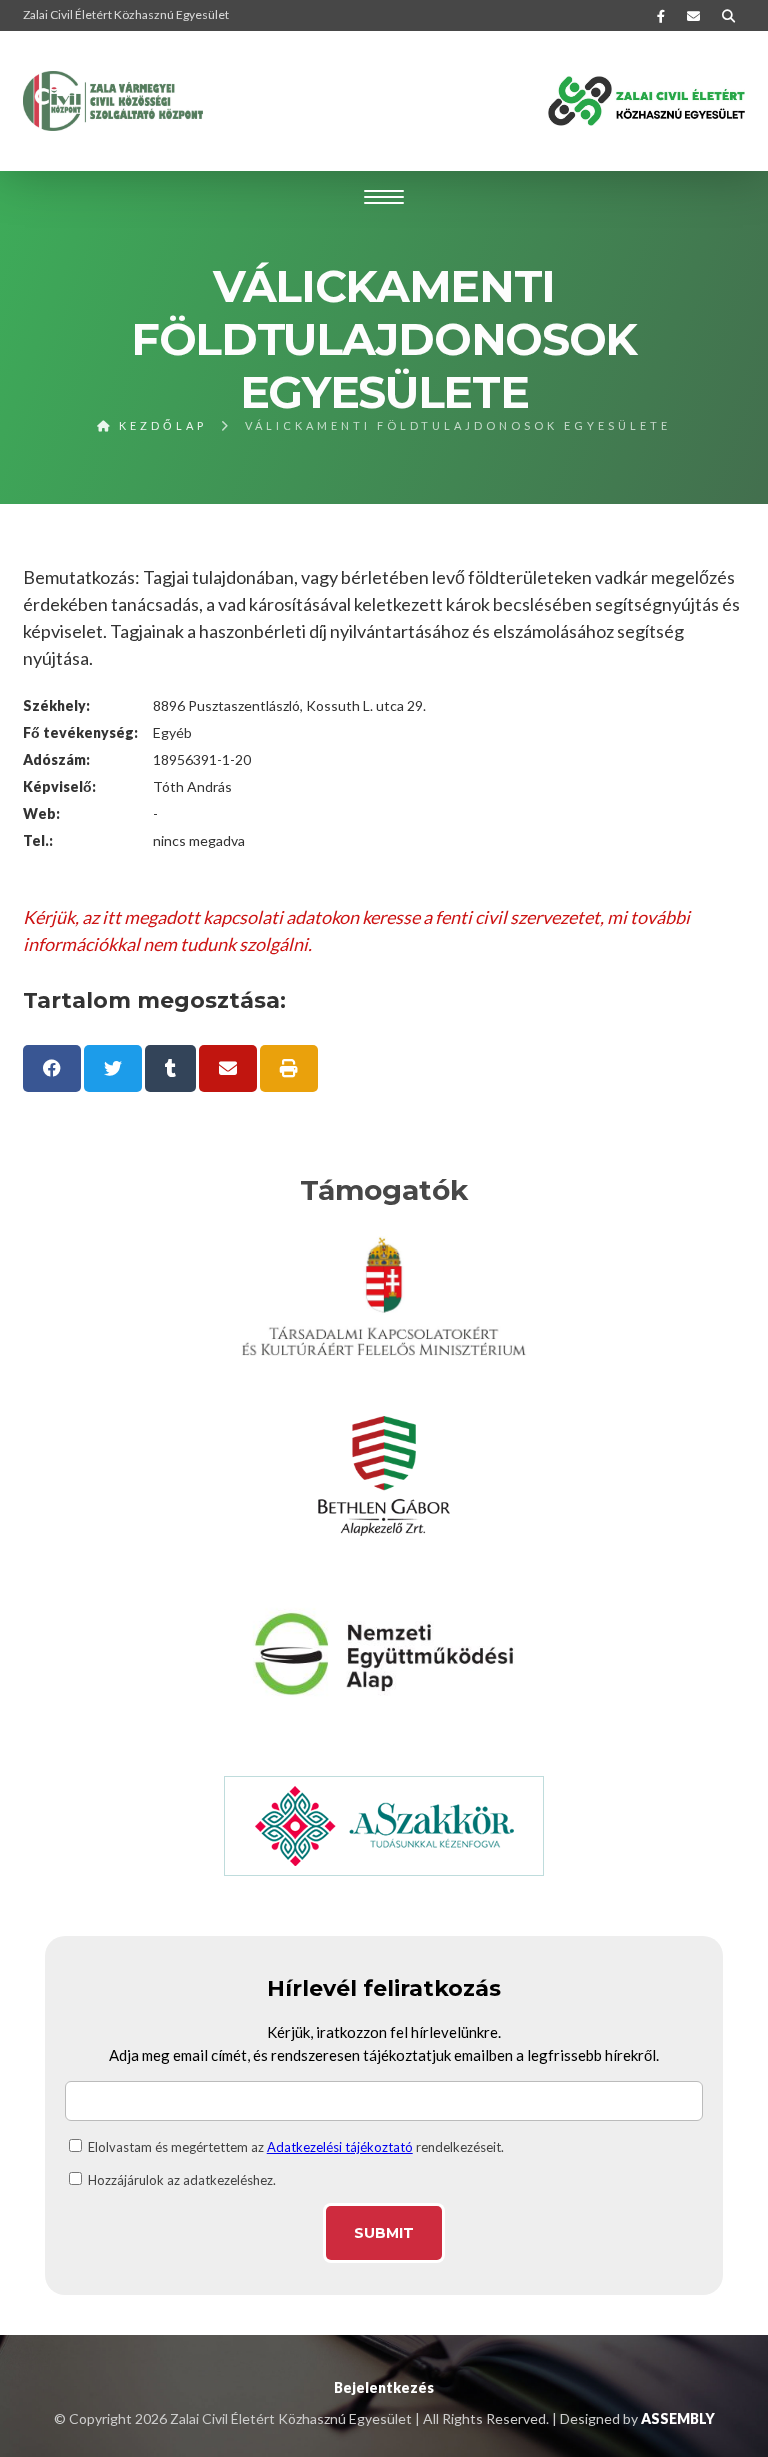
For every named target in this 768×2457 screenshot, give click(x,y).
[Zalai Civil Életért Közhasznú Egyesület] (113, 101)
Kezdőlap (160, 425)
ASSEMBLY (678, 2418)
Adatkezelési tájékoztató (340, 2147)
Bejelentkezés (384, 2387)
